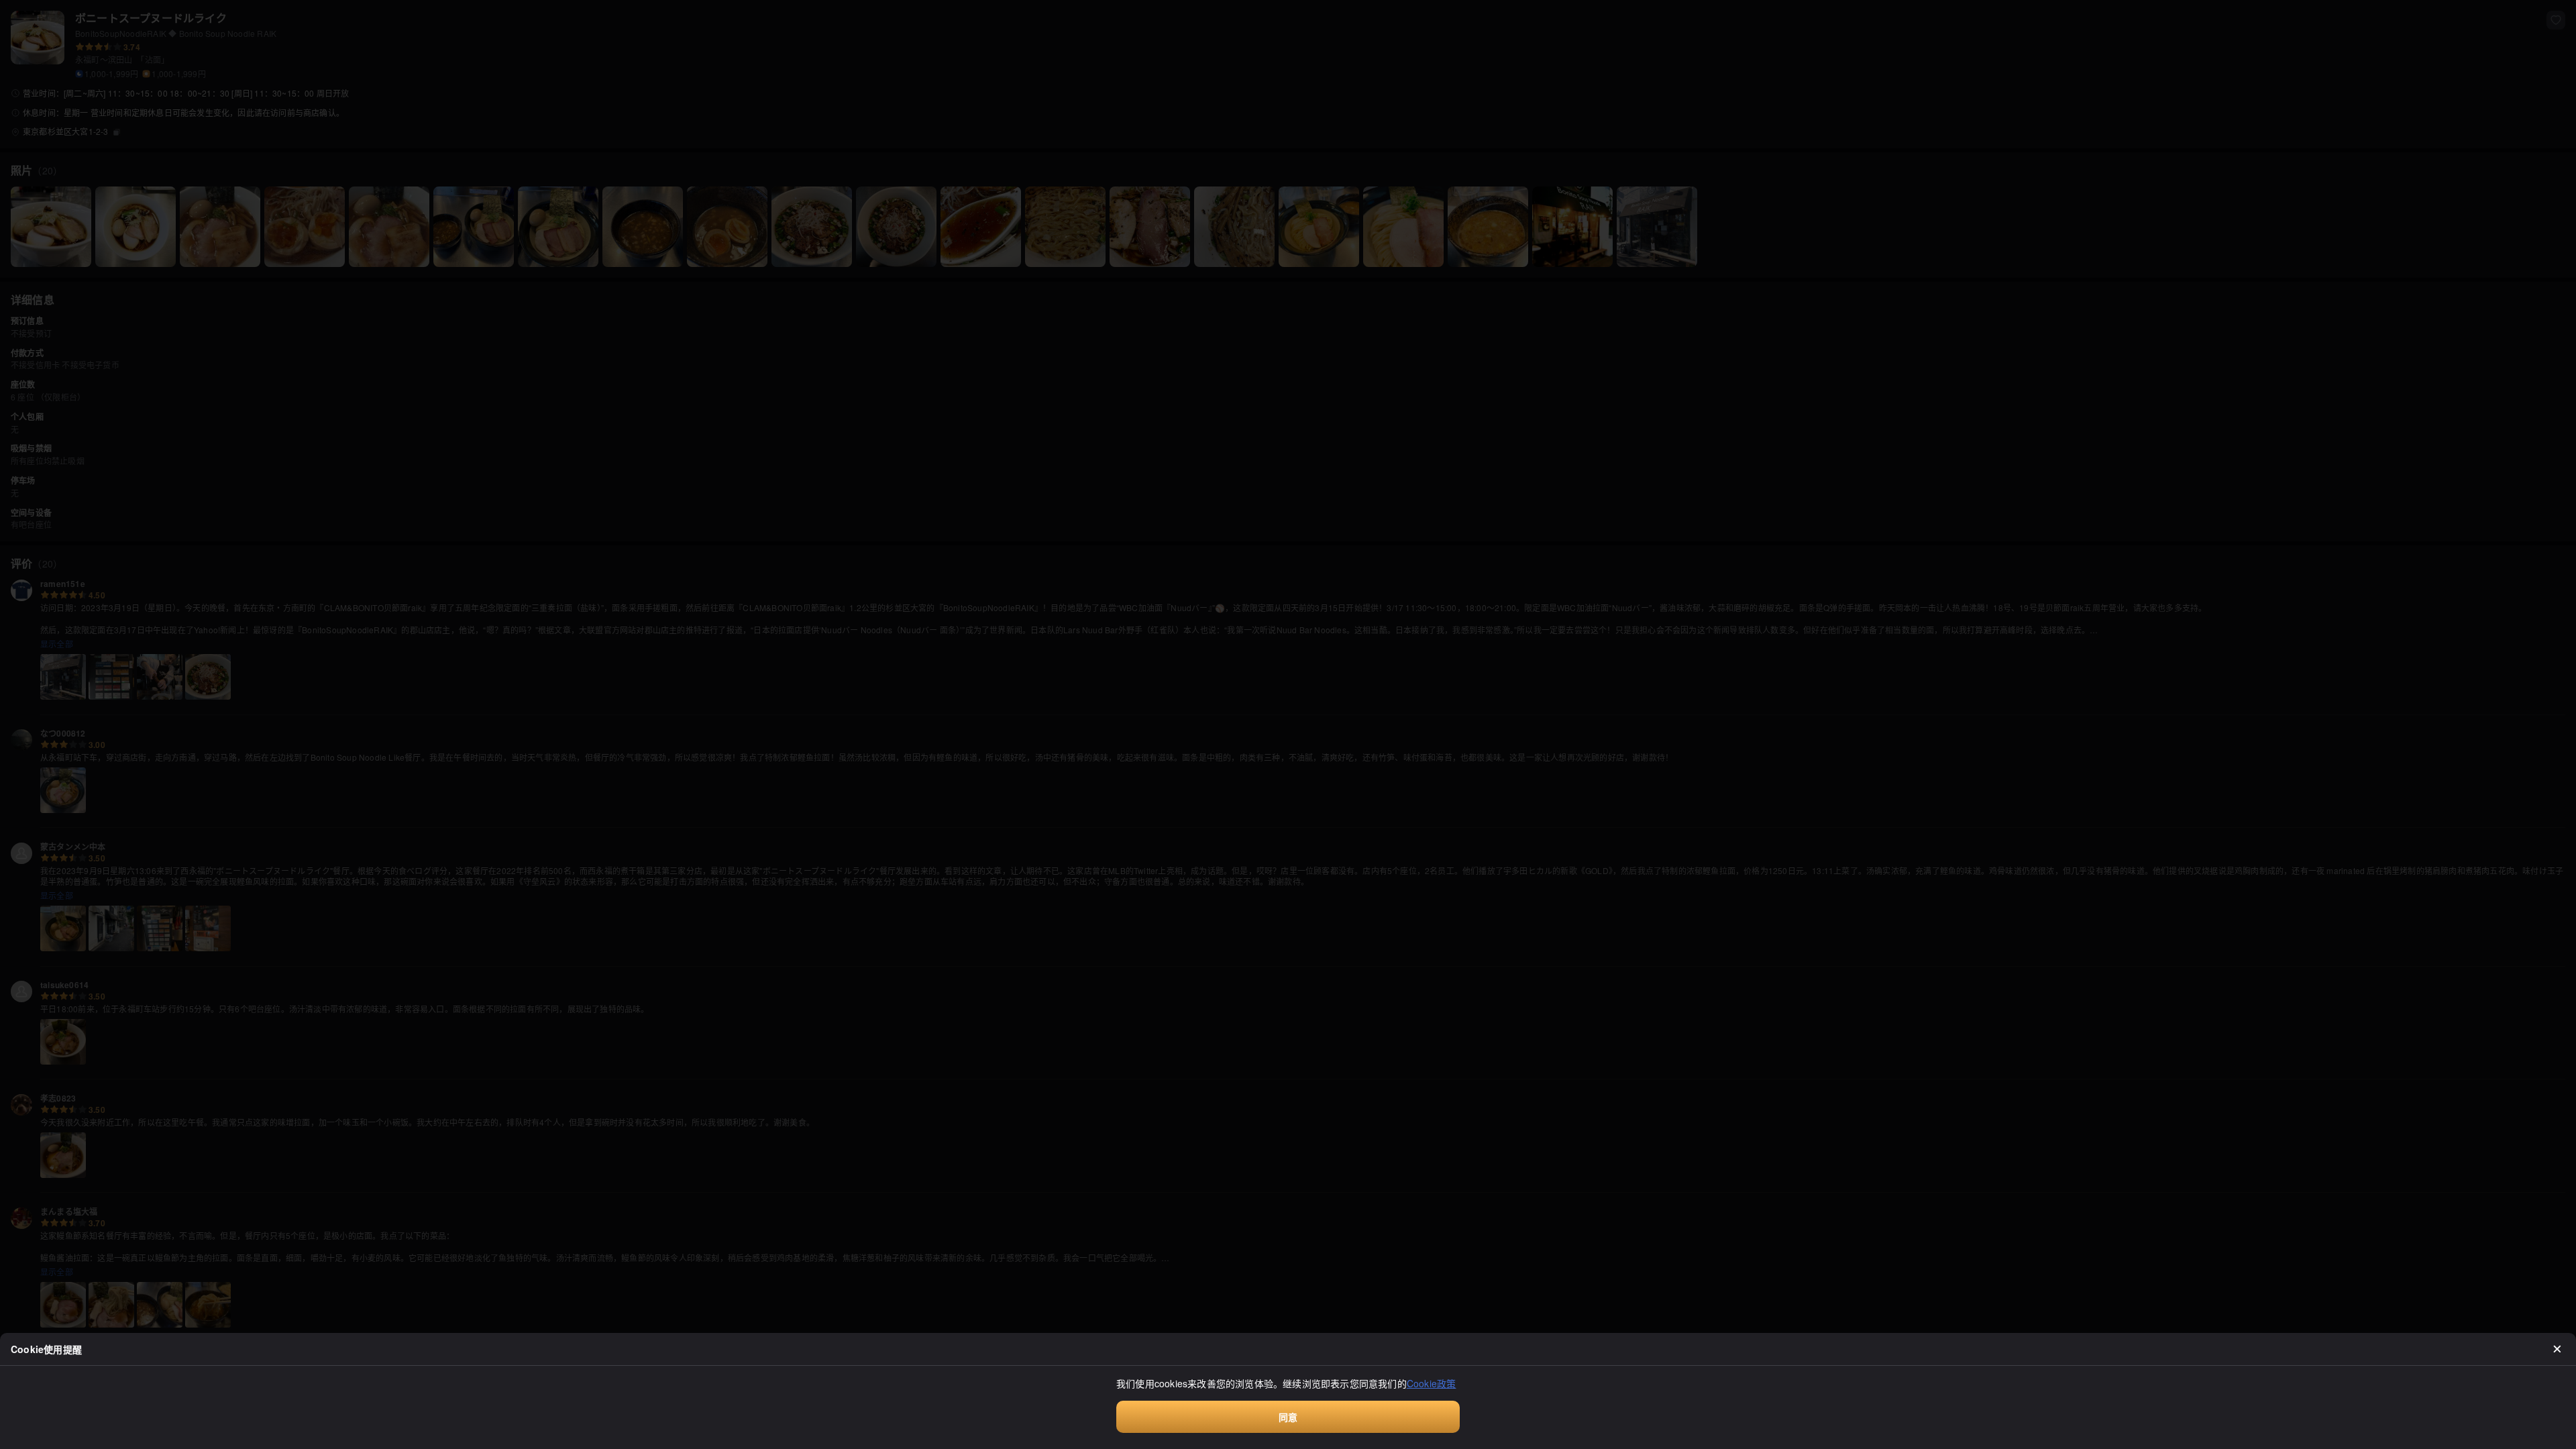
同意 (1288, 1417)
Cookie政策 (1432, 1383)
